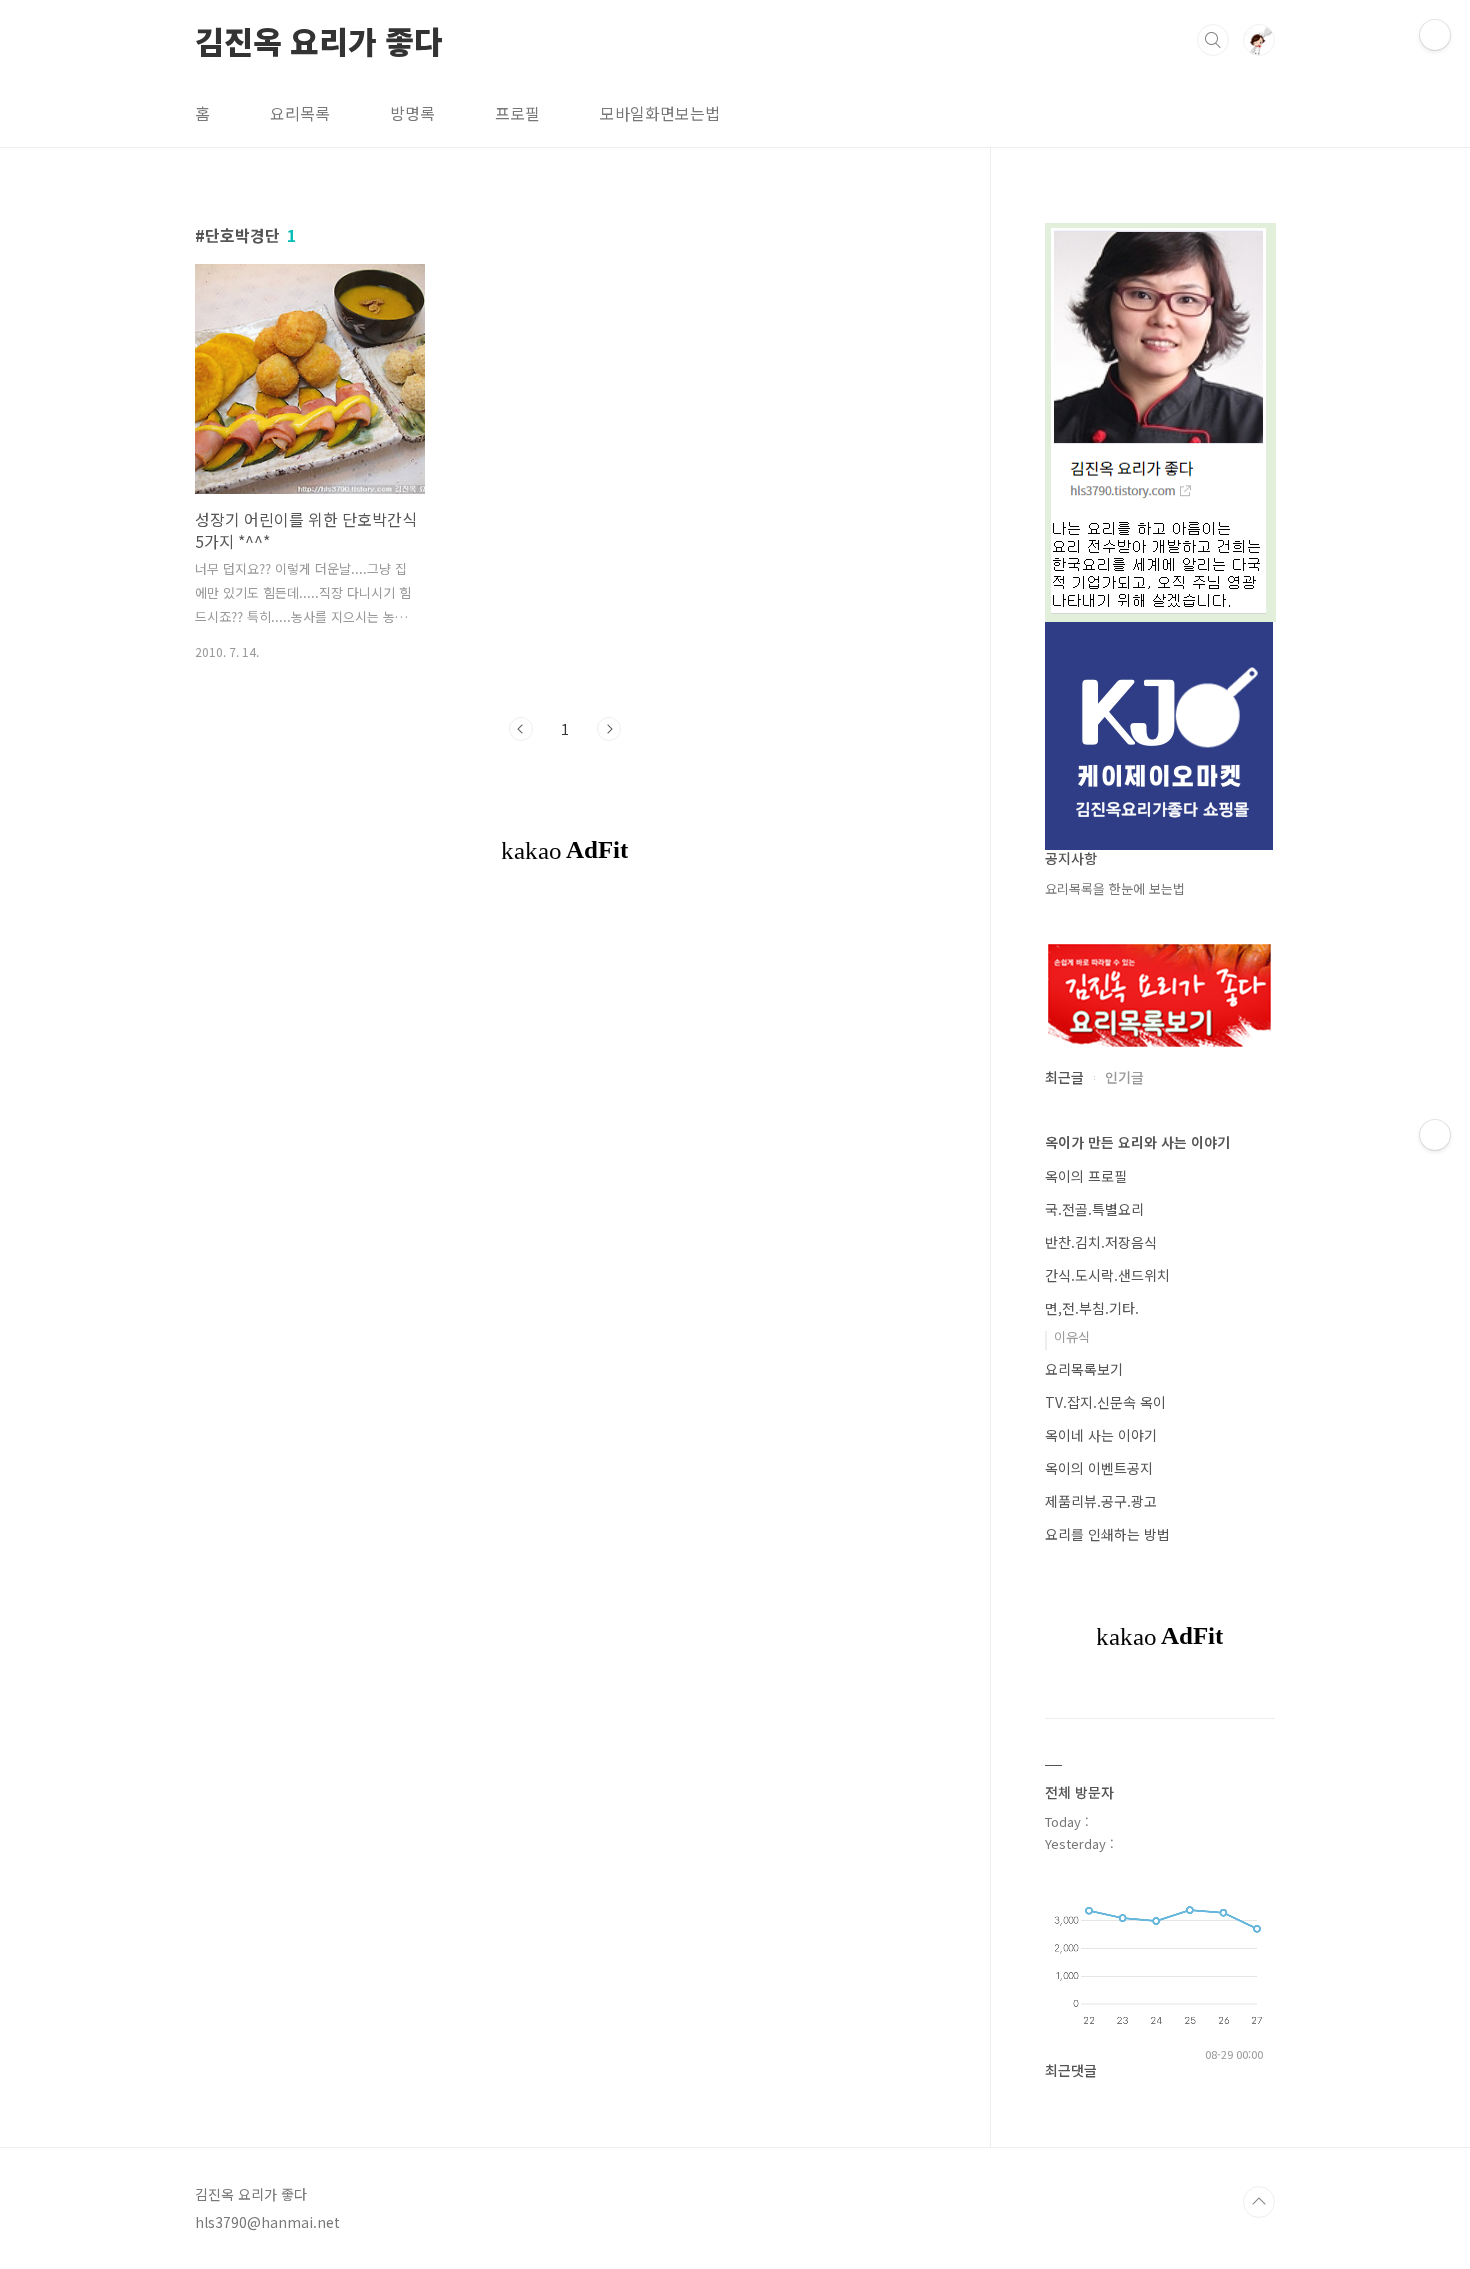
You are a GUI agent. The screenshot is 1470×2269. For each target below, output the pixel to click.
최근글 (1064, 1077)
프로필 (517, 113)
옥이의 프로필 (1086, 1176)
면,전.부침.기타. (1092, 1308)
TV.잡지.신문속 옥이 (1105, 1402)
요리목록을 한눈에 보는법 (1115, 888)
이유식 (1072, 1336)
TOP (1259, 2202)
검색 (1213, 40)
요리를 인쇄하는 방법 (1107, 1534)
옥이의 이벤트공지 (1099, 1468)
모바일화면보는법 (660, 113)
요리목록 (300, 113)
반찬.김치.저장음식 (1101, 1242)
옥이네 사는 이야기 (1101, 1435)
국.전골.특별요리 (1094, 1209)
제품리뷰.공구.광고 (1101, 1501)
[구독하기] (1435, 1135)
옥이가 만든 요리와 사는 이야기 (1137, 1142)
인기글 (1124, 1077)
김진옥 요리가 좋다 (319, 39)
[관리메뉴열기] (1435, 35)
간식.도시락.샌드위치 (1107, 1275)
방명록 (412, 113)
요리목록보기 (1084, 1369)
